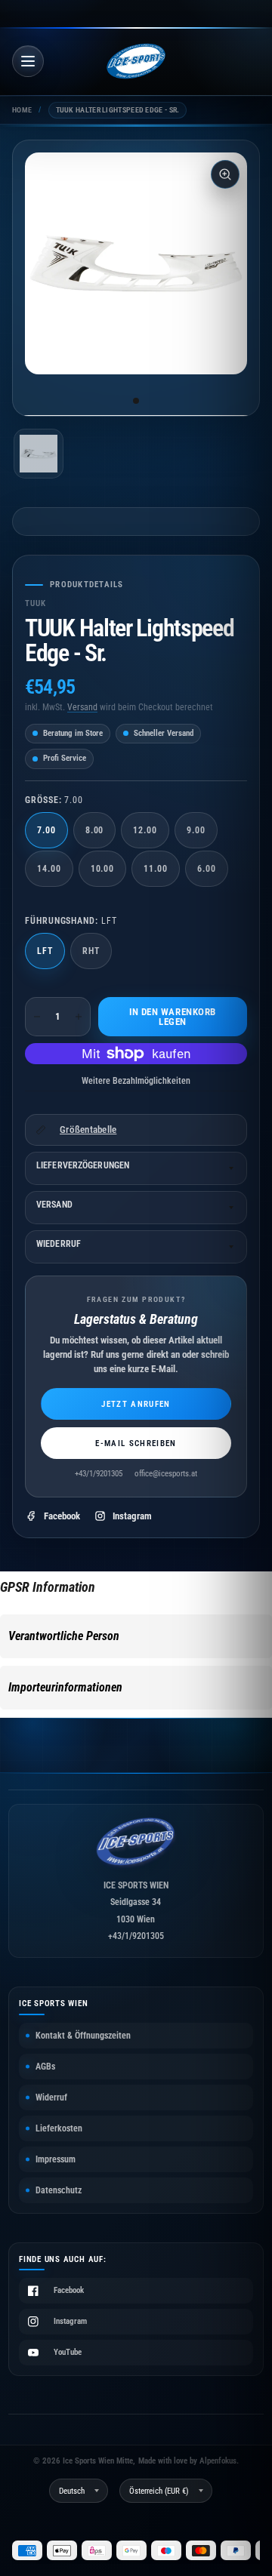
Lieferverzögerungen (83, 1165)
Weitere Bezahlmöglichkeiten (136, 1081)
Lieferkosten (59, 2128)
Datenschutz (59, 2190)
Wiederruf (59, 1244)
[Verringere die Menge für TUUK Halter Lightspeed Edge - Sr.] (37, 1017)
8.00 (95, 830)
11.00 (156, 869)
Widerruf (51, 2097)
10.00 (103, 869)
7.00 (46, 830)
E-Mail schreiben (136, 1443)
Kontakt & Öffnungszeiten (83, 2036)
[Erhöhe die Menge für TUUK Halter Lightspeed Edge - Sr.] (79, 1017)
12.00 (145, 830)
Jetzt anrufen (136, 1404)
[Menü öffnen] (28, 61)
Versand (82, 707)
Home (22, 110)
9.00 (196, 830)
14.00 (49, 869)
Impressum (56, 2159)
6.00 (207, 869)
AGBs (45, 2067)
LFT (45, 951)
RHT (91, 951)
